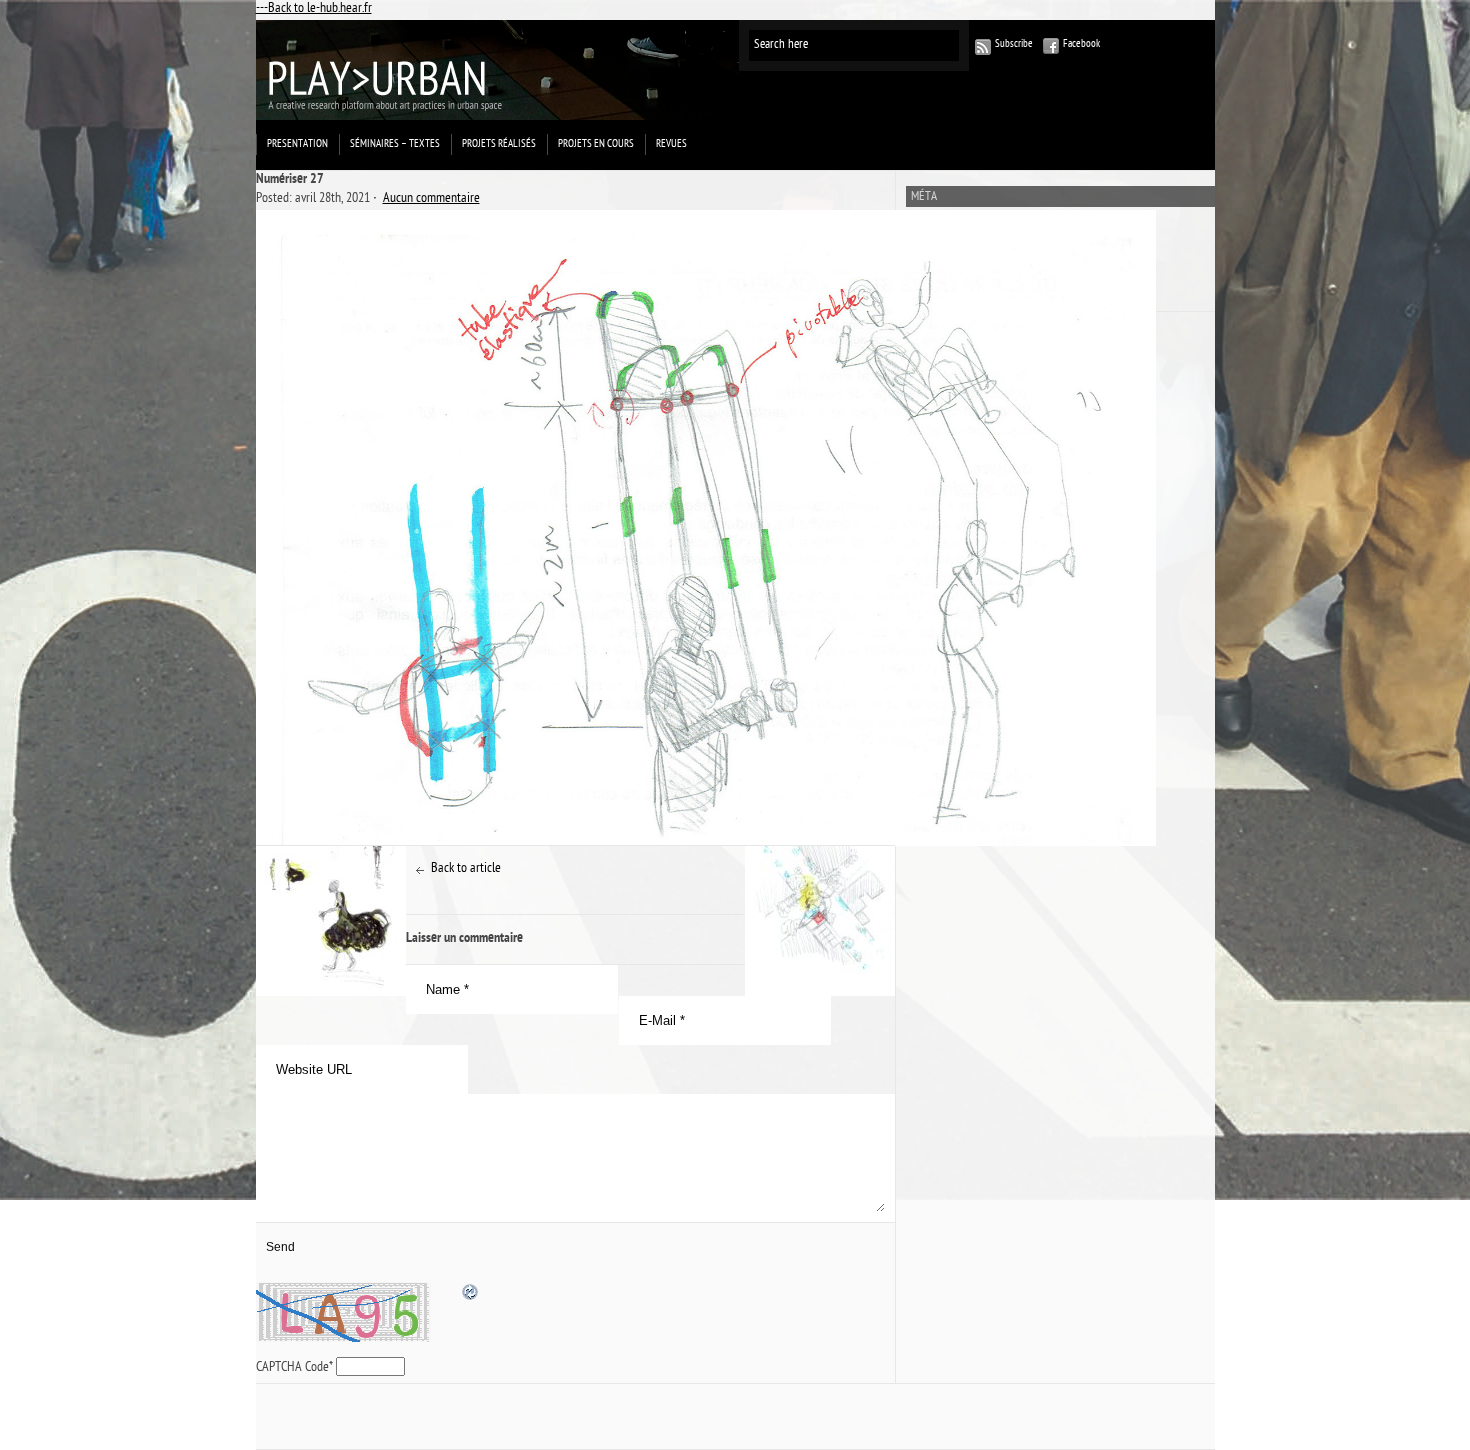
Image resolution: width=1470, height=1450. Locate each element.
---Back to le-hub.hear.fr (314, 9)
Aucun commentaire (431, 199)
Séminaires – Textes (395, 144)
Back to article (466, 869)
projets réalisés (499, 144)
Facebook (1081, 44)
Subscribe (1014, 44)
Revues (671, 144)
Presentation (297, 144)
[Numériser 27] (575, 528)
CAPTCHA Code (292, 1368)
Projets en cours (596, 144)
